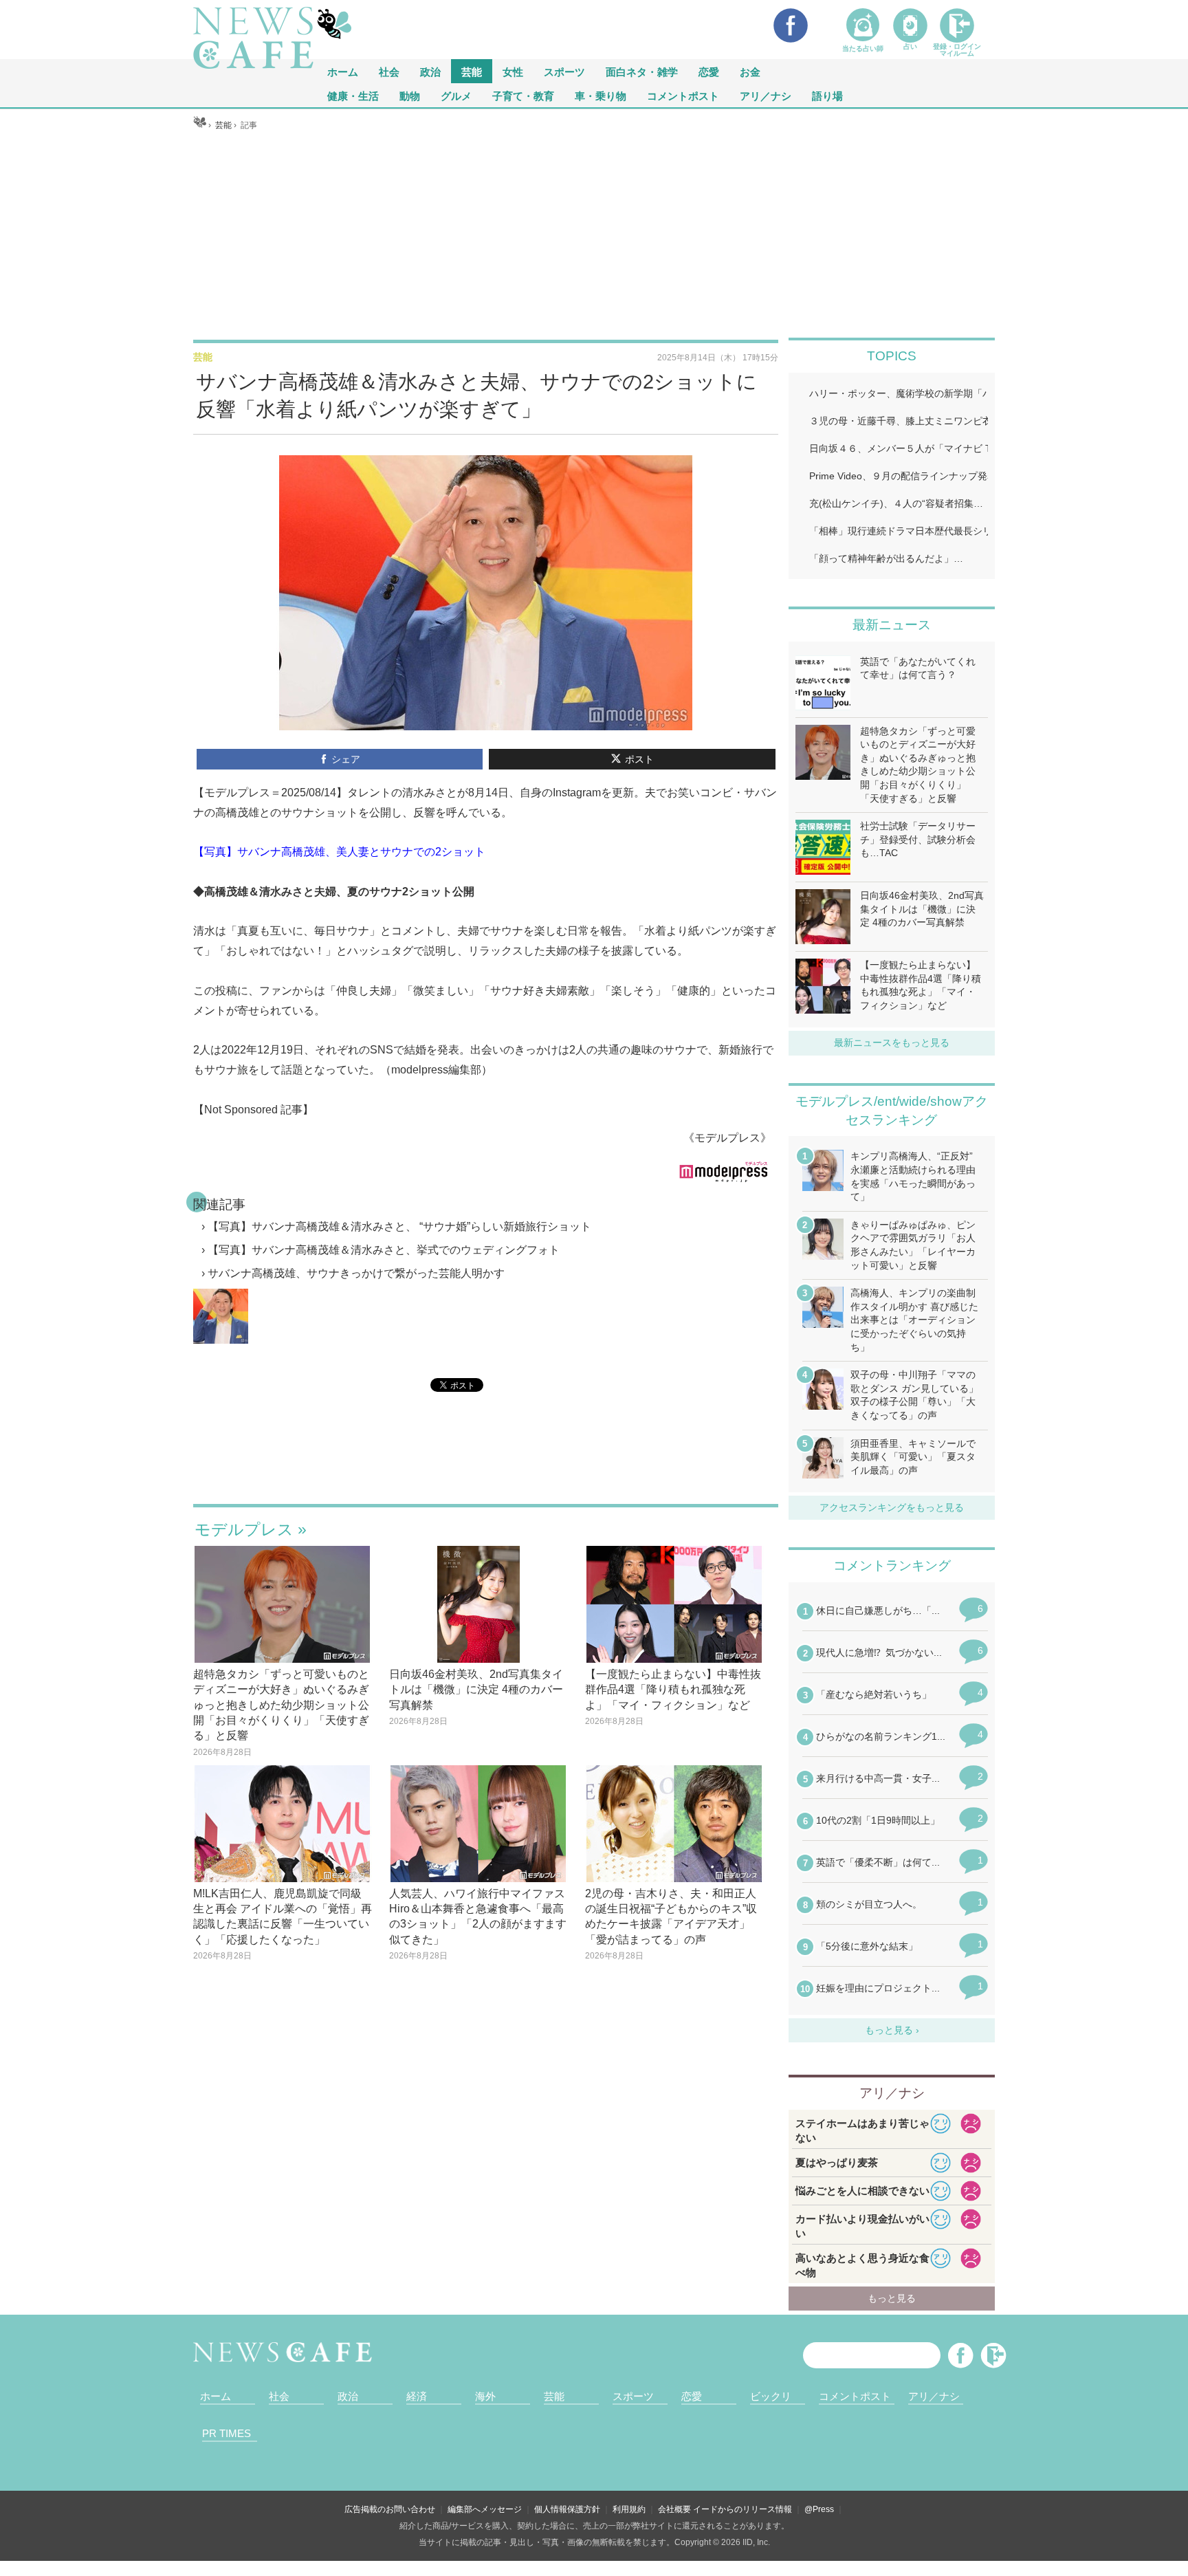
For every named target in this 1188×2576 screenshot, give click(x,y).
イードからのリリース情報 (742, 2509)
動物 (410, 95)
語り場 (827, 95)
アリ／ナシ (766, 95)
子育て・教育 (523, 95)
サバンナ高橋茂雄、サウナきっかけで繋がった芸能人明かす (356, 1273)
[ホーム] (200, 125)
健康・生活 (353, 95)
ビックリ (771, 2396)
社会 (389, 71)
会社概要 (674, 2509)
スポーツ (564, 71)
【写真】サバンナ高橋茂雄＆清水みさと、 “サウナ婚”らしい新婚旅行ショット (399, 1226)
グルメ (456, 95)
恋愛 (709, 71)
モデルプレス (244, 1529)
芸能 (472, 71)
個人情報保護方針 (567, 2509)
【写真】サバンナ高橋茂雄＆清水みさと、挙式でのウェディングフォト (384, 1250)
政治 (430, 71)
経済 (417, 2396)
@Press (819, 2509)
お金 (750, 71)
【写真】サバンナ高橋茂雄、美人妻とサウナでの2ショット (339, 852)
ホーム (216, 2396)
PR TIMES (227, 2433)
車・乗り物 (601, 95)
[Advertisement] (594, 234)
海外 (485, 2396)
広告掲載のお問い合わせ (390, 2509)
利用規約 (629, 2509)
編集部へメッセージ (485, 2509)
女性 (513, 71)
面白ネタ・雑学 (642, 71)
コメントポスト (683, 95)
